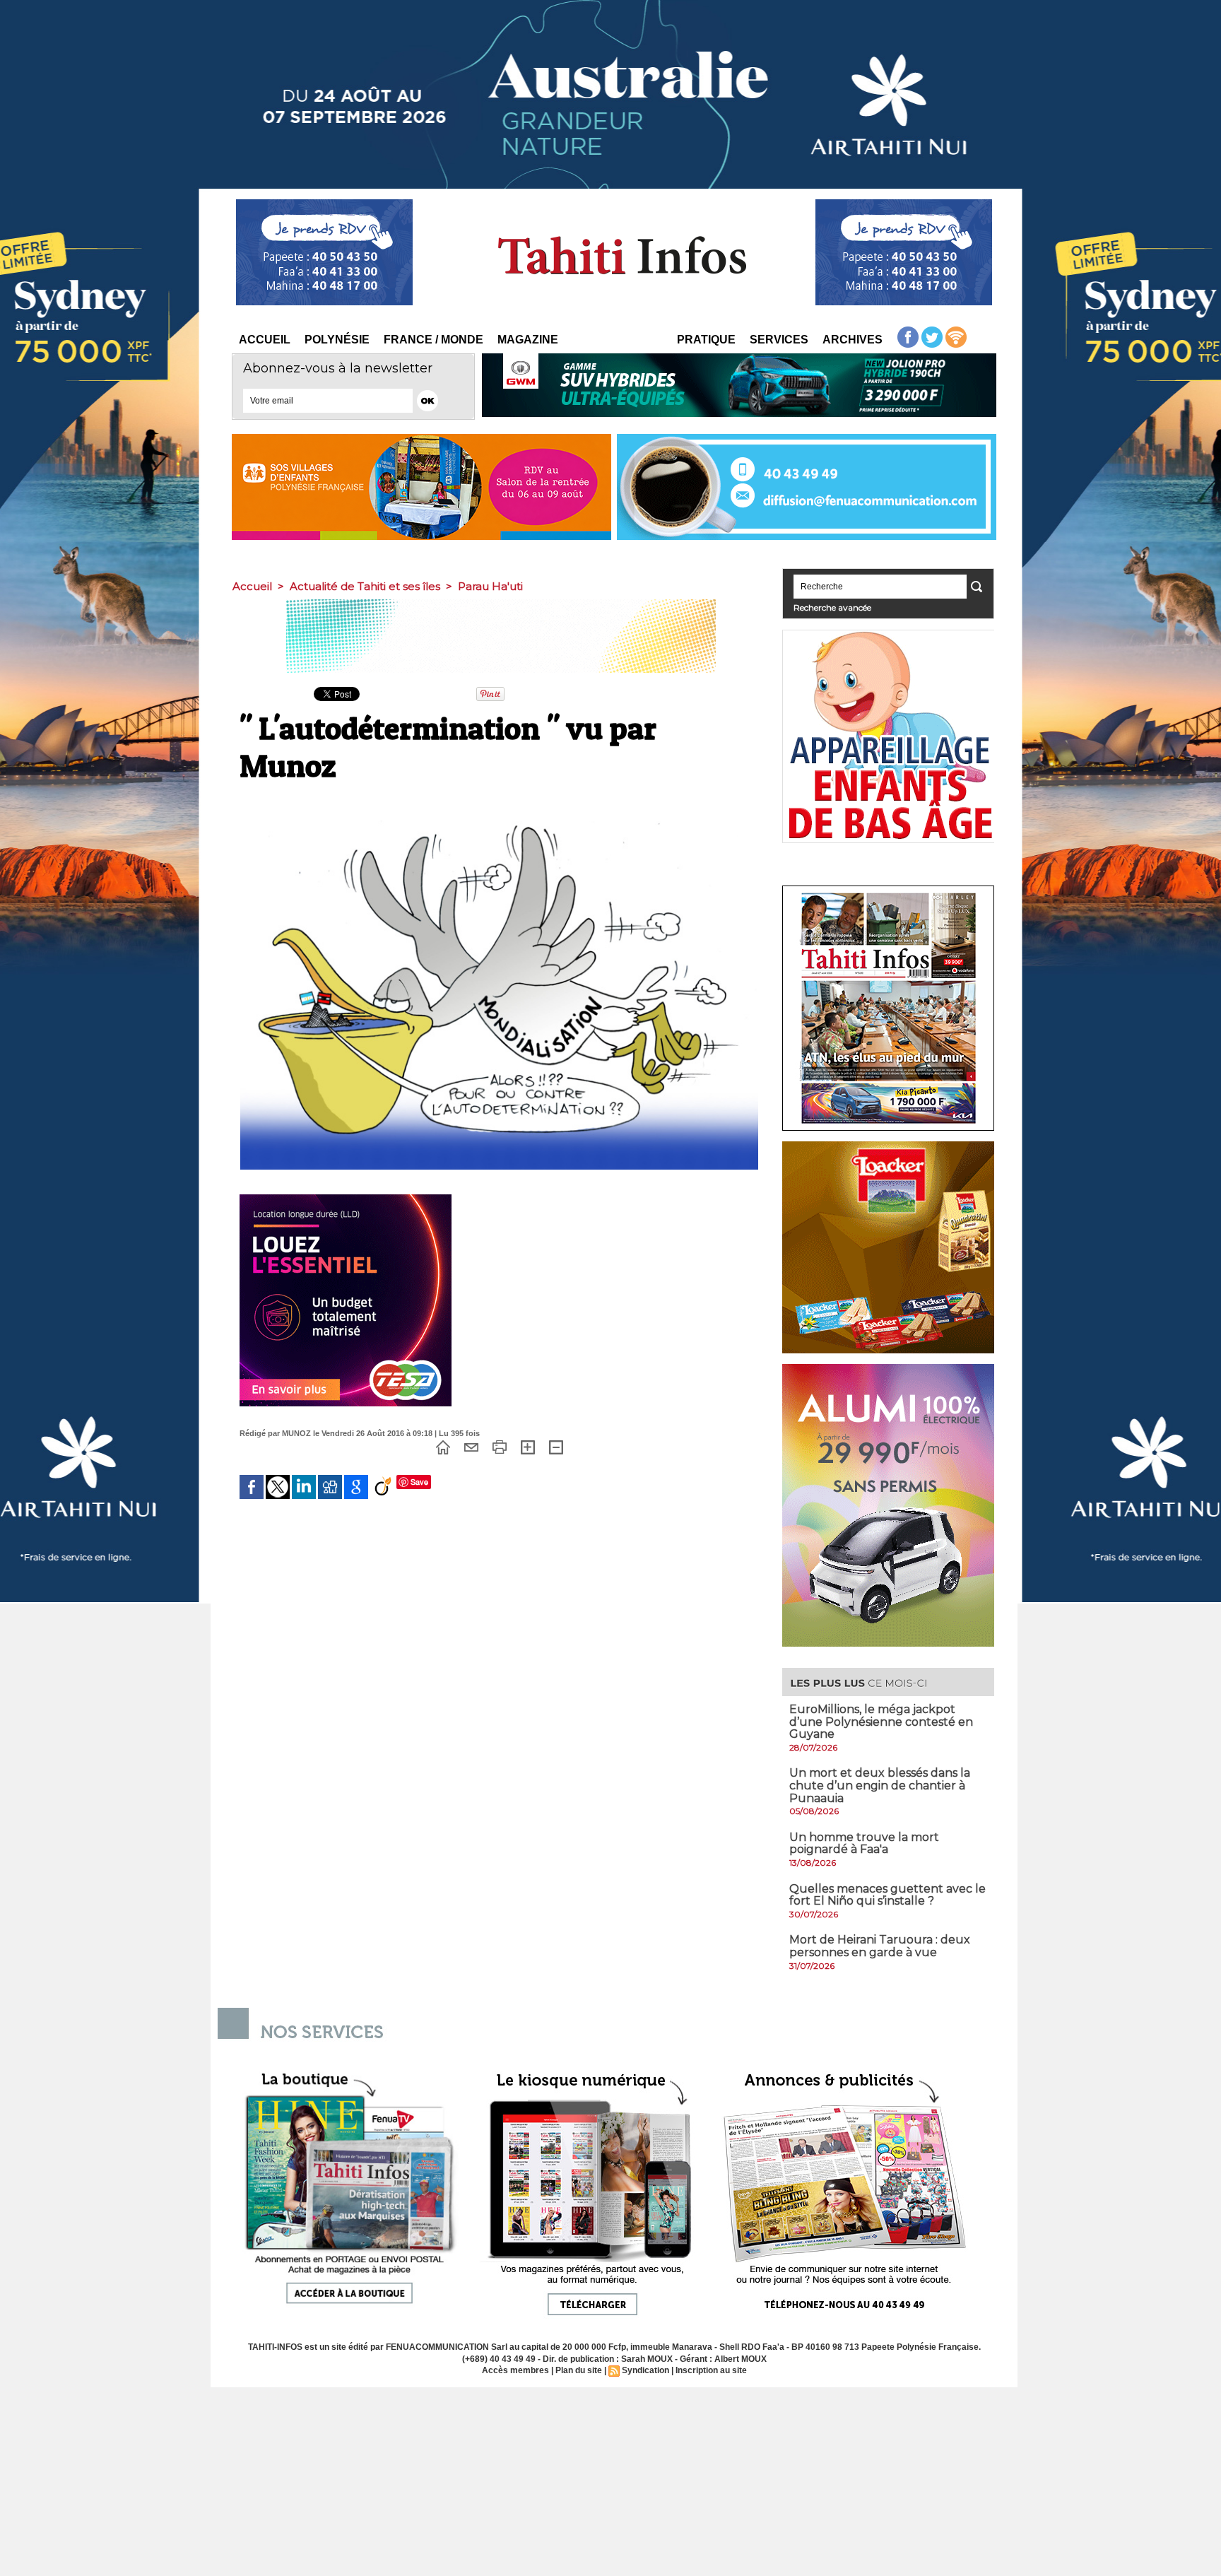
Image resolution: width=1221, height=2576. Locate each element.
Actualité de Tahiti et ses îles (365, 586)
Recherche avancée (832, 607)
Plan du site (579, 2370)
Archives (853, 340)
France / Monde (433, 340)
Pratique (706, 340)
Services (779, 340)
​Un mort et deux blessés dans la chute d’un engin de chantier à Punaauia (880, 1785)
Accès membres (515, 2370)
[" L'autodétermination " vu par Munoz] (499, 797)
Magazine (528, 340)
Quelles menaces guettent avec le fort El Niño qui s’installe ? (887, 1895)
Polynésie (337, 340)
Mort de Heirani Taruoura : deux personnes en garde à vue (880, 1946)
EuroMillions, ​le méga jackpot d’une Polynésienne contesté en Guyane (881, 1722)
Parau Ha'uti (490, 586)
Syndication (645, 2370)
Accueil (265, 340)
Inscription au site (711, 2370)
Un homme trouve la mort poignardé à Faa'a (864, 1843)
